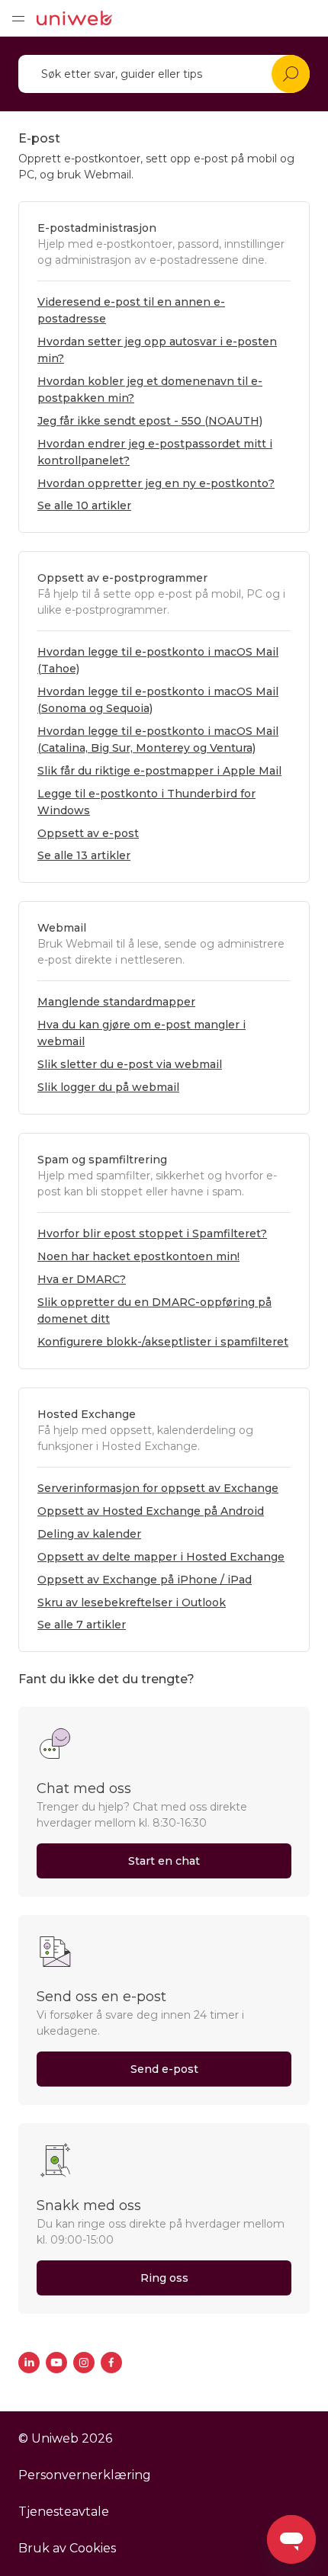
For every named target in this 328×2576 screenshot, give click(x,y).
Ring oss (164, 2278)
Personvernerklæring (85, 2475)
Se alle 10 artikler (84, 505)
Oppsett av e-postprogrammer (122, 578)
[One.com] (74, 18)
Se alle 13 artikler (84, 855)
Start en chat (164, 1861)
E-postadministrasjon (97, 228)
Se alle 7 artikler (82, 1625)
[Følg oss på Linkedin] (29, 2363)
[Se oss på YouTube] (56, 2363)
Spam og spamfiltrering (102, 1160)
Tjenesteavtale (64, 2512)
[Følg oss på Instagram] (84, 2363)
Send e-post (164, 2069)
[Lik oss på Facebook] (111, 2363)
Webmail (62, 928)
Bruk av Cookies (67, 2548)
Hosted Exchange (87, 1414)
